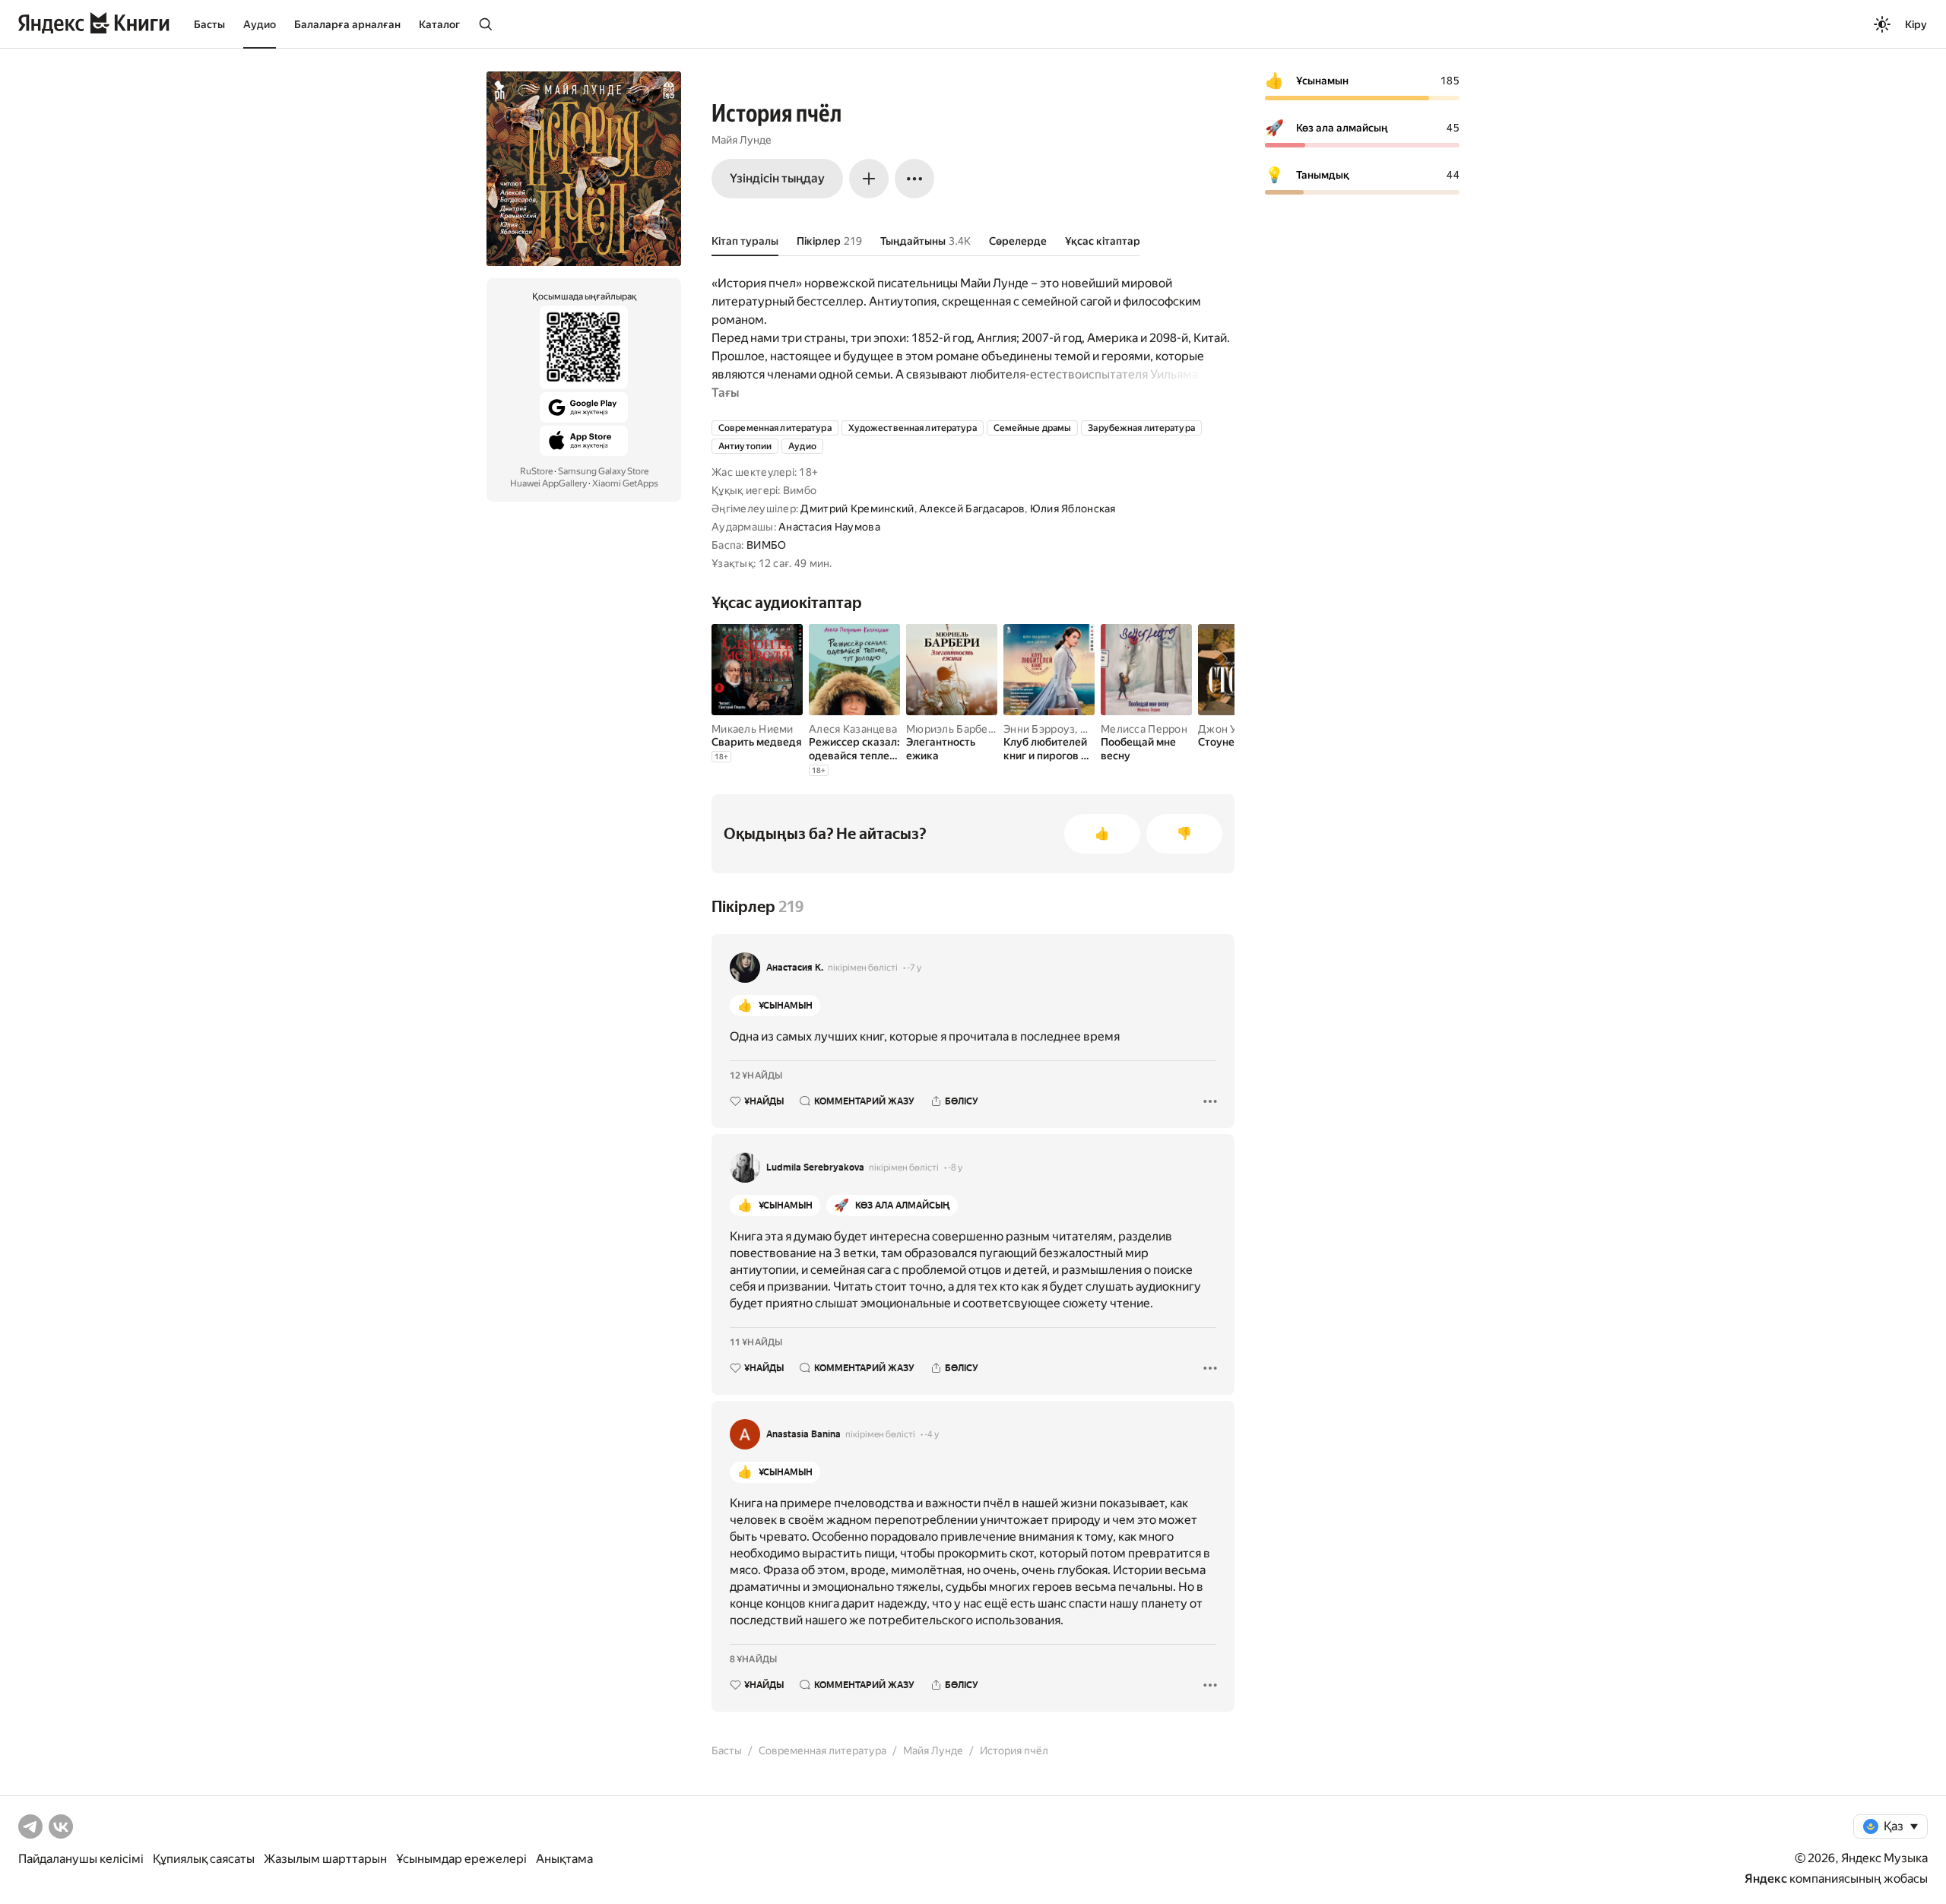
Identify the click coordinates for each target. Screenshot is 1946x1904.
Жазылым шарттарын (325, 1859)
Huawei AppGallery (548, 483)
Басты (209, 24)
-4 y (932, 1434)
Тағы (725, 393)
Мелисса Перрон (1144, 729)
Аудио (260, 24)
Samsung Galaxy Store (603, 471)
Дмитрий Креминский (857, 508)
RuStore (536, 471)
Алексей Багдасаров (972, 508)
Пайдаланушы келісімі (81, 1859)
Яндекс (1766, 1879)
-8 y (955, 1167)
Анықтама (564, 1859)
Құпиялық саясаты (204, 1859)
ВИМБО (766, 545)
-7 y (914, 968)
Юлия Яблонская (1073, 508)
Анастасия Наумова (829, 527)
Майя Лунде (742, 140)
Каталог (439, 24)
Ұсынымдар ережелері (461, 1859)
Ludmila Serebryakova (815, 1167)
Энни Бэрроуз (1039, 729)
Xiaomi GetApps (625, 483)
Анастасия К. (795, 968)
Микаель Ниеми (753, 729)
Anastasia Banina (803, 1434)
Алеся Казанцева (853, 729)
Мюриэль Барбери (953, 729)
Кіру (1916, 24)
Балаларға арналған (347, 24)
